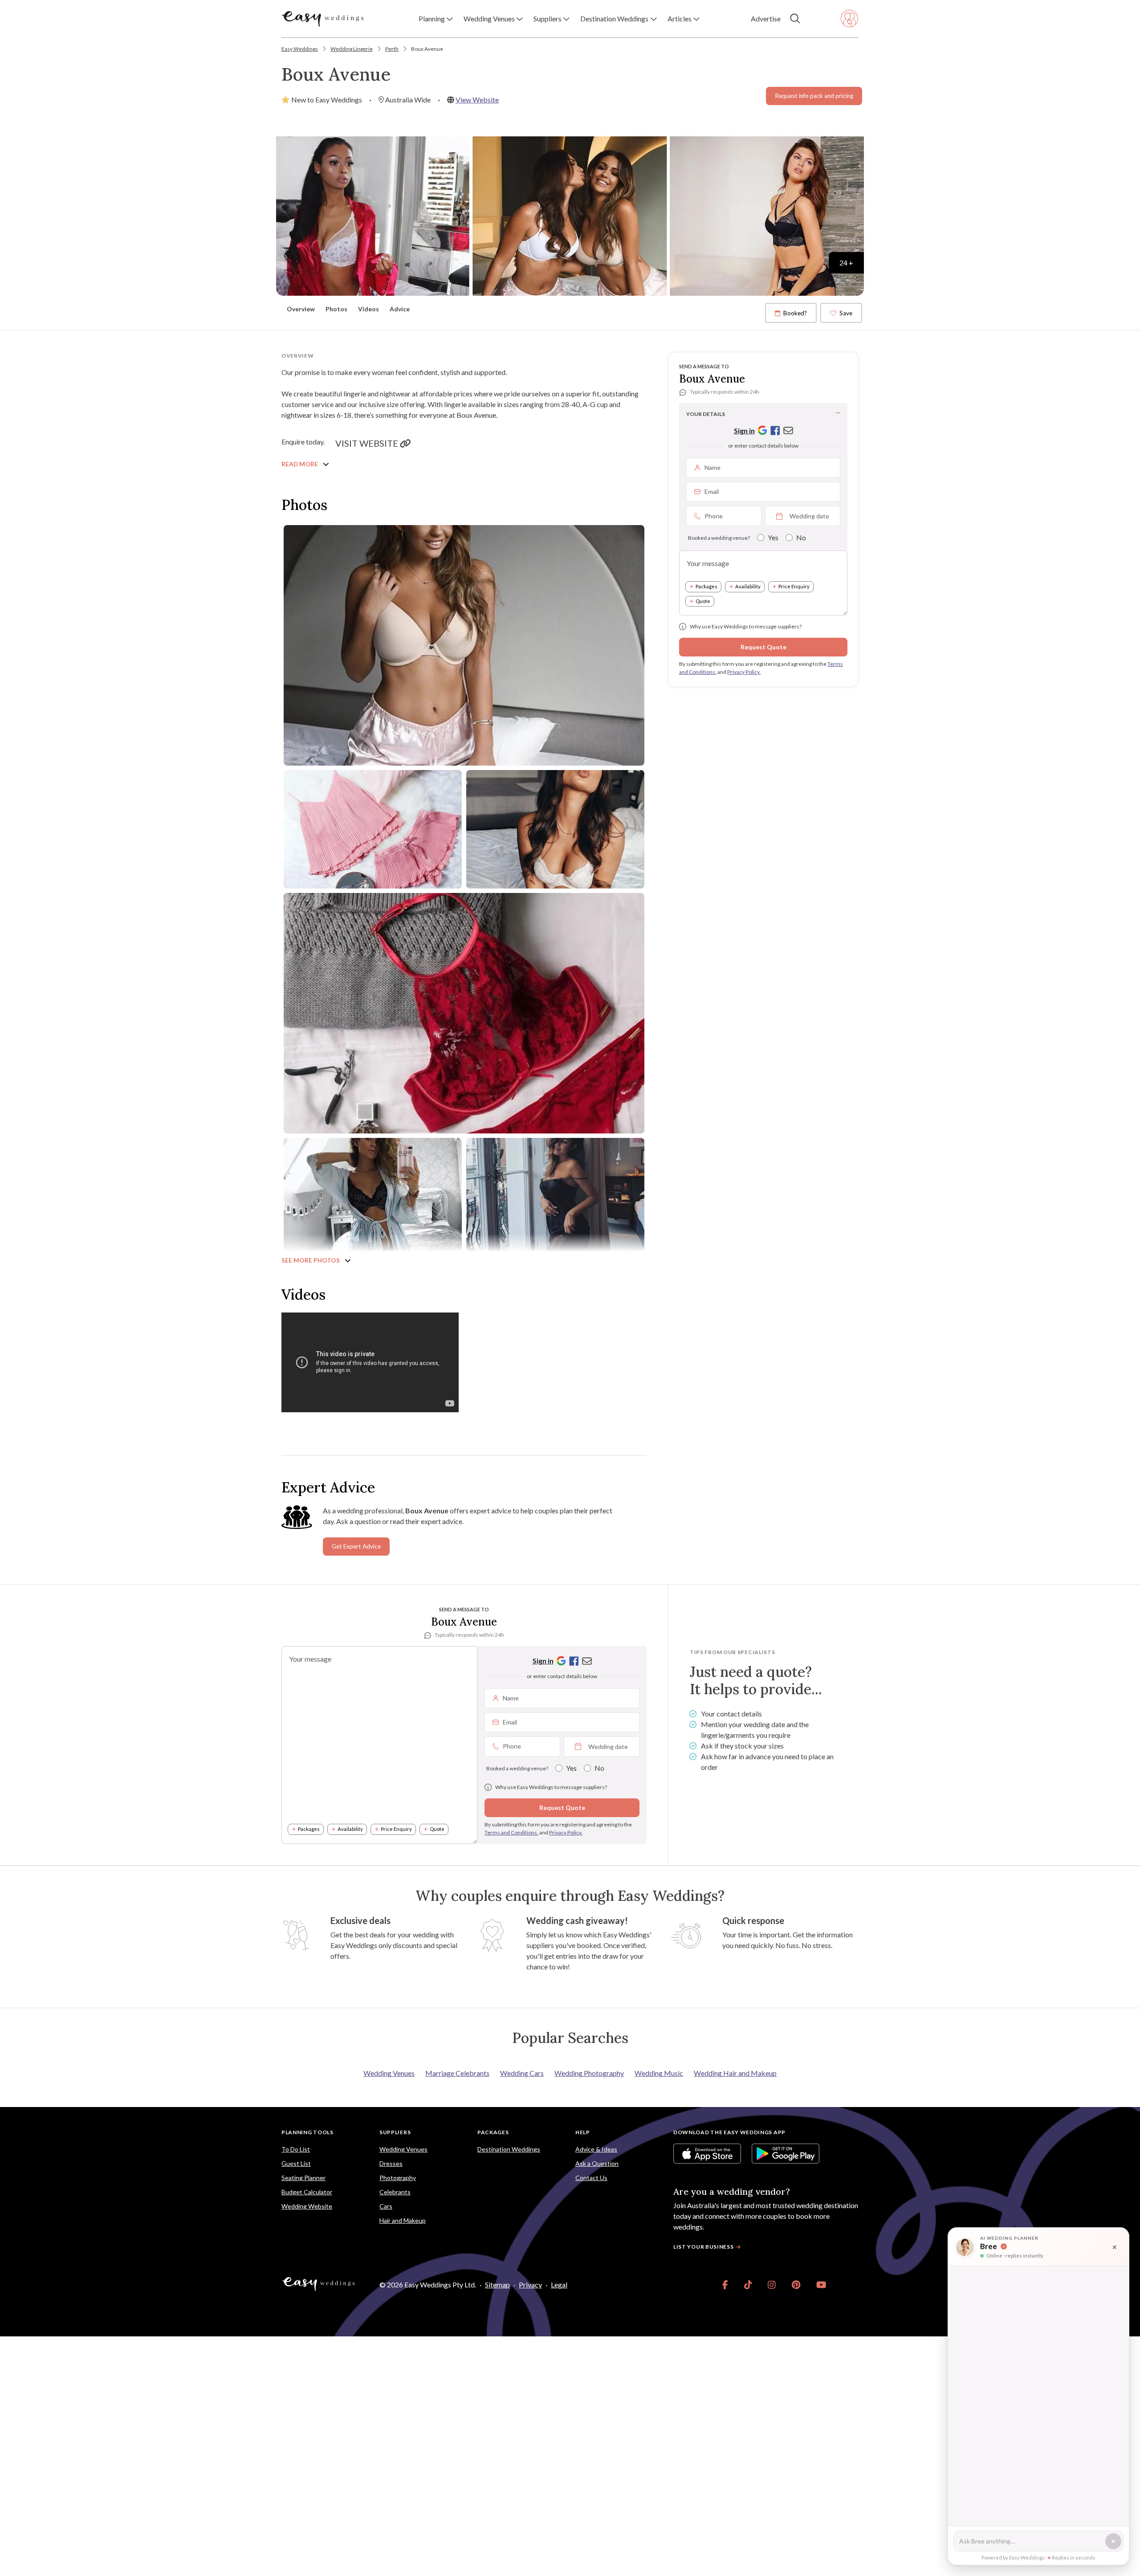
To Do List (296, 2149)
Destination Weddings (509, 2149)
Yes (773, 537)
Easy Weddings (300, 49)
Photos (336, 309)
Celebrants (395, 2192)
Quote (703, 601)
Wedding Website (307, 2206)
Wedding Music (659, 2073)
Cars (386, 2206)
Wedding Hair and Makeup (735, 2073)
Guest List (296, 2163)
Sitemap (497, 2285)
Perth (392, 49)
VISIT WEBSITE (368, 443)
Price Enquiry (794, 586)
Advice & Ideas (596, 2149)
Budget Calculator (307, 2192)
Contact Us (591, 2178)
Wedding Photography (589, 2073)
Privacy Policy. (744, 672)
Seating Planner (303, 2178)
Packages (706, 586)
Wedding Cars (522, 2073)
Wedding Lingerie (352, 49)
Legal (559, 2285)
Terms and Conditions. (511, 1832)
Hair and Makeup (403, 2220)
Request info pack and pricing (814, 96)
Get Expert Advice (356, 1546)
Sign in (744, 430)
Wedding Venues (389, 2073)
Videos (368, 309)
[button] (436, 19)
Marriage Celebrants (457, 2073)
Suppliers (395, 2132)
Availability (748, 586)
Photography (398, 2178)
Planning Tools (307, 2132)
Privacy (530, 2285)
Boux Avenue (427, 49)
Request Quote (763, 647)
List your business (704, 2247)
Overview (301, 309)
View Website (477, 100)
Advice (400, 309)
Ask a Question (597, 2163)
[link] (725, 2285)
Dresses (391, 2163)
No (801, 537)
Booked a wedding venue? (719, 538)
